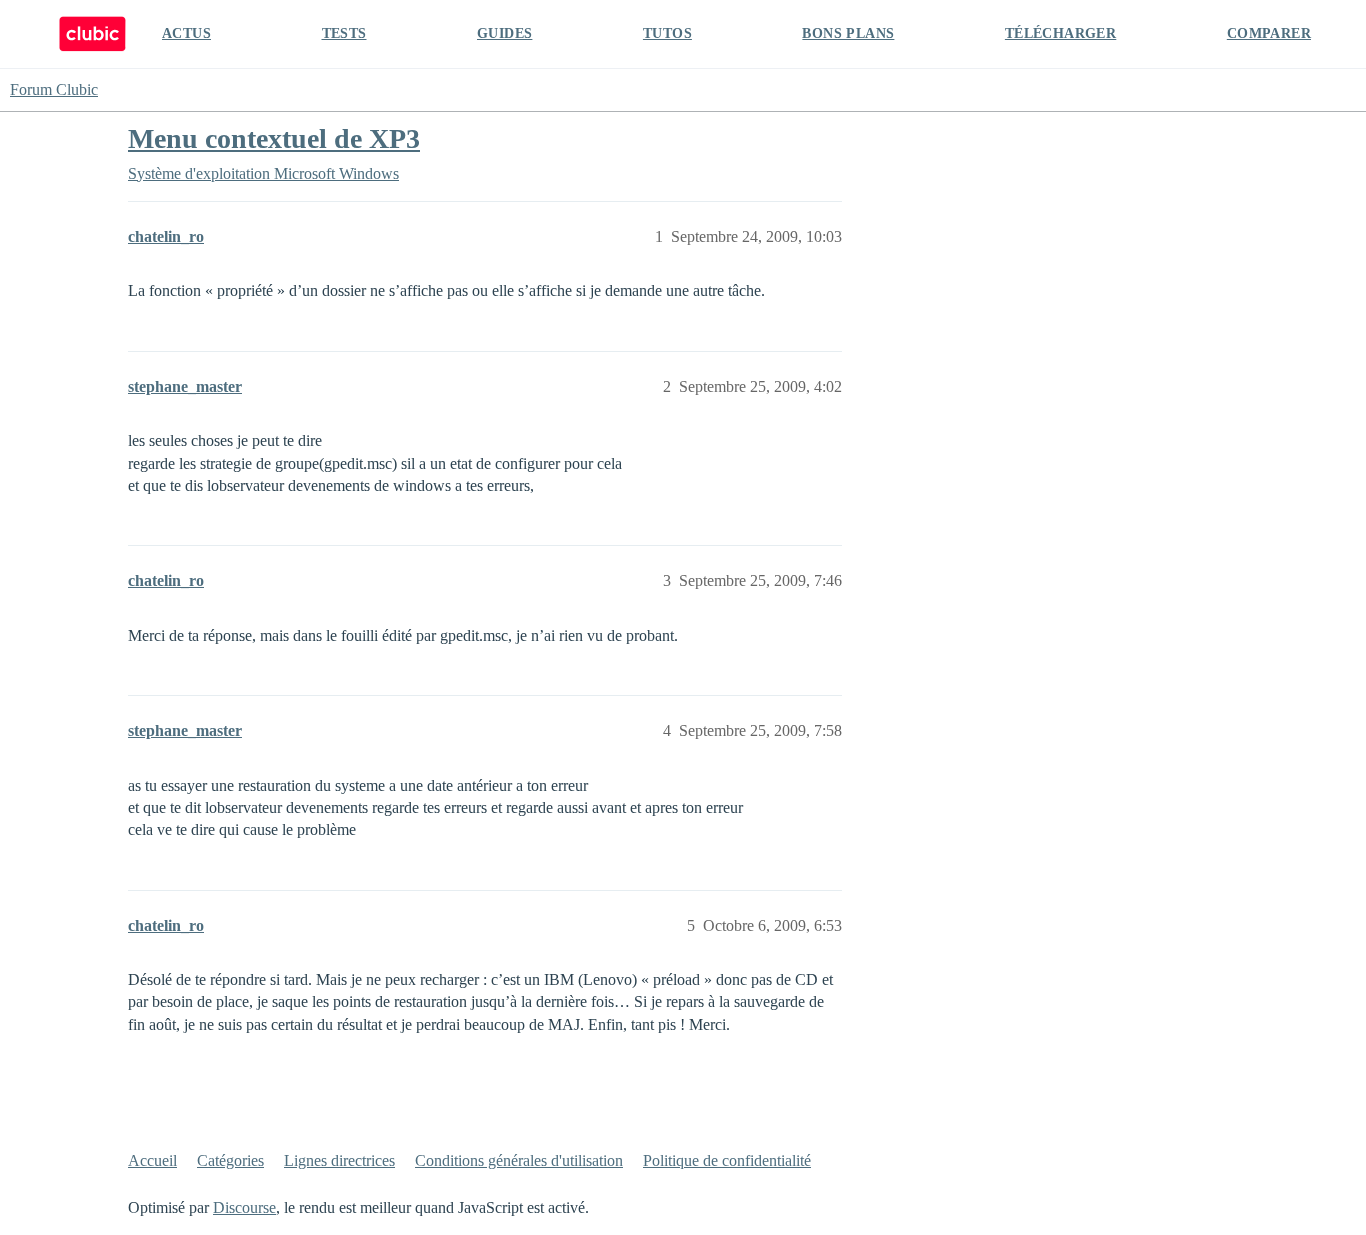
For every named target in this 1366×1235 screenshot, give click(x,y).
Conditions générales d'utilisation (519, 1160)
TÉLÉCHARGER (1060, 33)
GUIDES (504, 33)
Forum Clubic (54, 89)
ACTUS (186, 33)
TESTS (344, 33)
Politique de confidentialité (727, 1160)
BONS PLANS (848, 33)
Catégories (230, 1160)
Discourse (244, 1207)
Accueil (152, 1160)
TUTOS (667, 33)
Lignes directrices (339, 1160)
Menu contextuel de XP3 (274, 138)
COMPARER (1269, 33)
